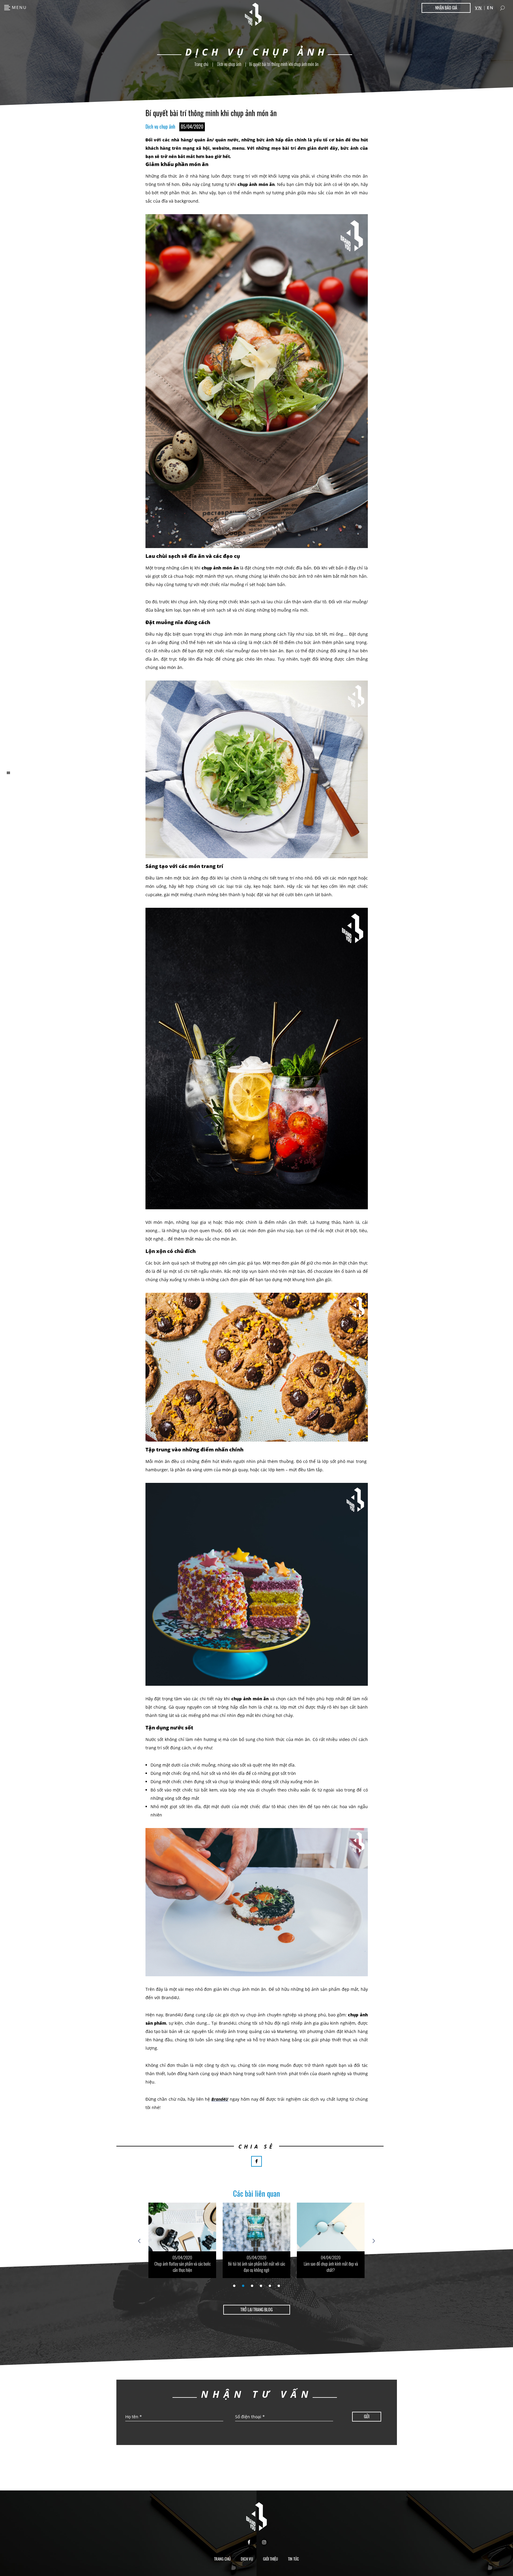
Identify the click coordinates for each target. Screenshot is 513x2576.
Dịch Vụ (247, 2559)
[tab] (234, 2286)
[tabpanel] (182, 2240)
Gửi (367, 2416)
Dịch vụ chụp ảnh (229, 64)
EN (490, 8)
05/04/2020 (182, 2257)
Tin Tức (293, 2559)
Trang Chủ (222, 2559)
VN (479, 8)
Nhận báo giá (446, 8)
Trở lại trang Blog (256, 2309)
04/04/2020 (256, 2257)
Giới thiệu (270, 2559)
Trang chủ (201, 64)
